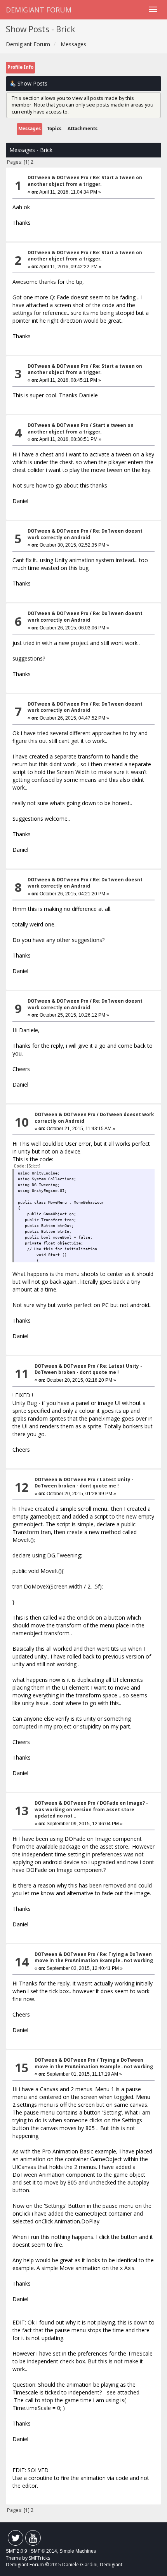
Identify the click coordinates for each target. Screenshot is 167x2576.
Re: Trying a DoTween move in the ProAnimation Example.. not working (94, 1957)
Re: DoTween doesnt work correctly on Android (85, 534)
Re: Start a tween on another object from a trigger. (85, 181)
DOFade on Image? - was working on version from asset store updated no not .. (91, 1809)
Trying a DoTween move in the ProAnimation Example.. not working (94, 2063)
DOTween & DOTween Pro (58, 177)
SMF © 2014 (44, 2551)
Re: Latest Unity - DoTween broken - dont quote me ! (88, 1369)
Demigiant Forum (39, 10)
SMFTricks (39, 2558)
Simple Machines (78, 2551)
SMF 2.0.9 (17, 2551)
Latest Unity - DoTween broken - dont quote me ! (84, 1483)
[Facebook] (16, 2540)
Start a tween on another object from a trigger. (81, 428)
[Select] (34, 1166)
